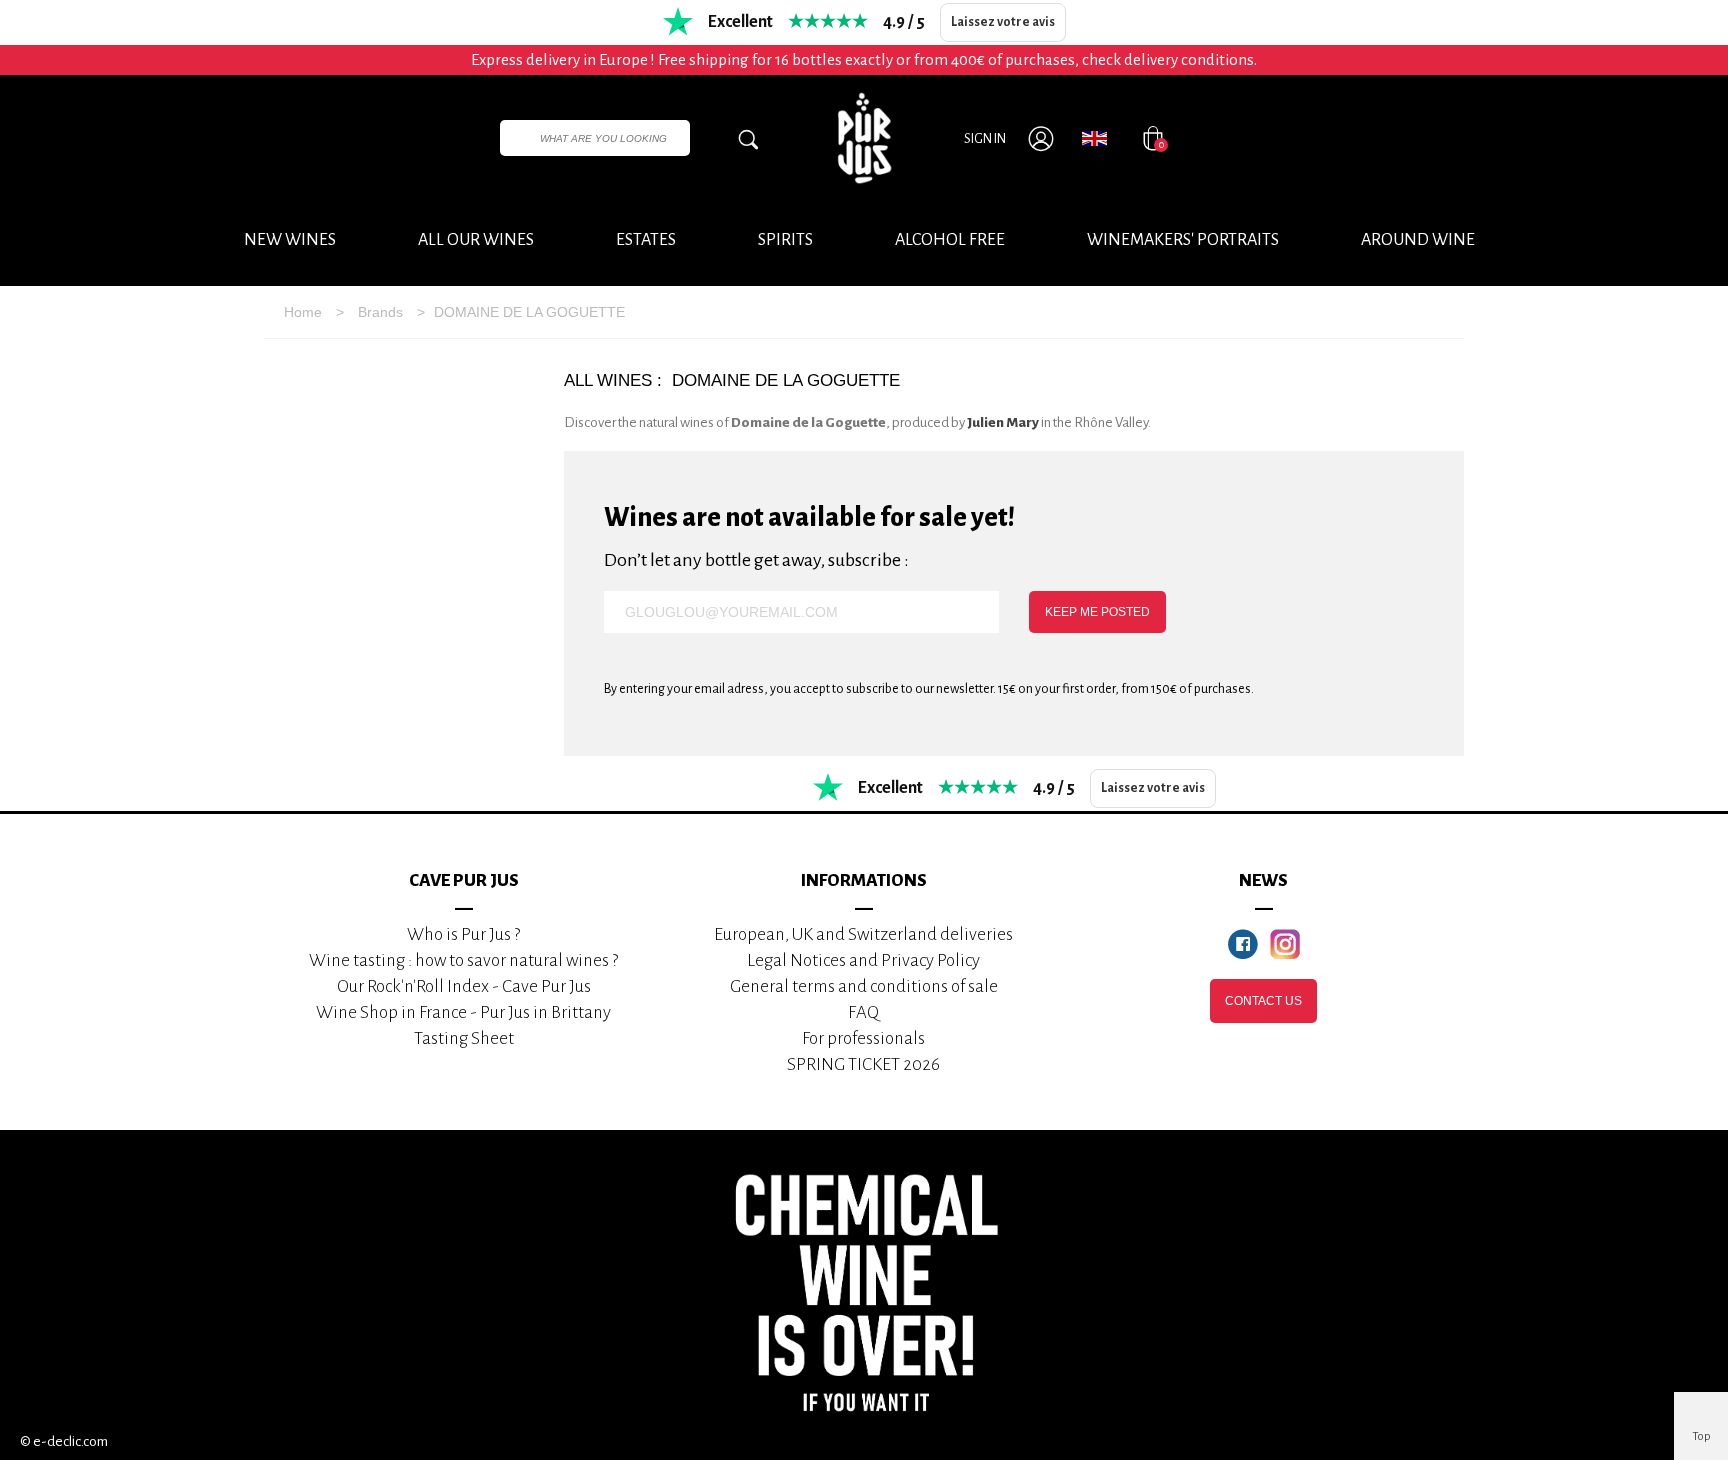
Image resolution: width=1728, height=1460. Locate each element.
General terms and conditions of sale (864, 986)
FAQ (863, 1012)
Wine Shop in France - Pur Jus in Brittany (463, 1012)
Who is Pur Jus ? (463, 934)
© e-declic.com (64, 1441)
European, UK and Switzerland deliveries (863, 934)
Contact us (1263, 1001)
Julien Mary (1003, 422)
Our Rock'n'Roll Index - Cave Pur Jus (464, 986)
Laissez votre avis (1003, 22)
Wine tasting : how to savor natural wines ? (463, 960)
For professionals (863, 1038)
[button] (1418, 241)
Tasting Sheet (464, 1038)
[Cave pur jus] (864, 138)
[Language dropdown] (1094, 138)
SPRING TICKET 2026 (863, 1064)
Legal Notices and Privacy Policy (863, 960)
